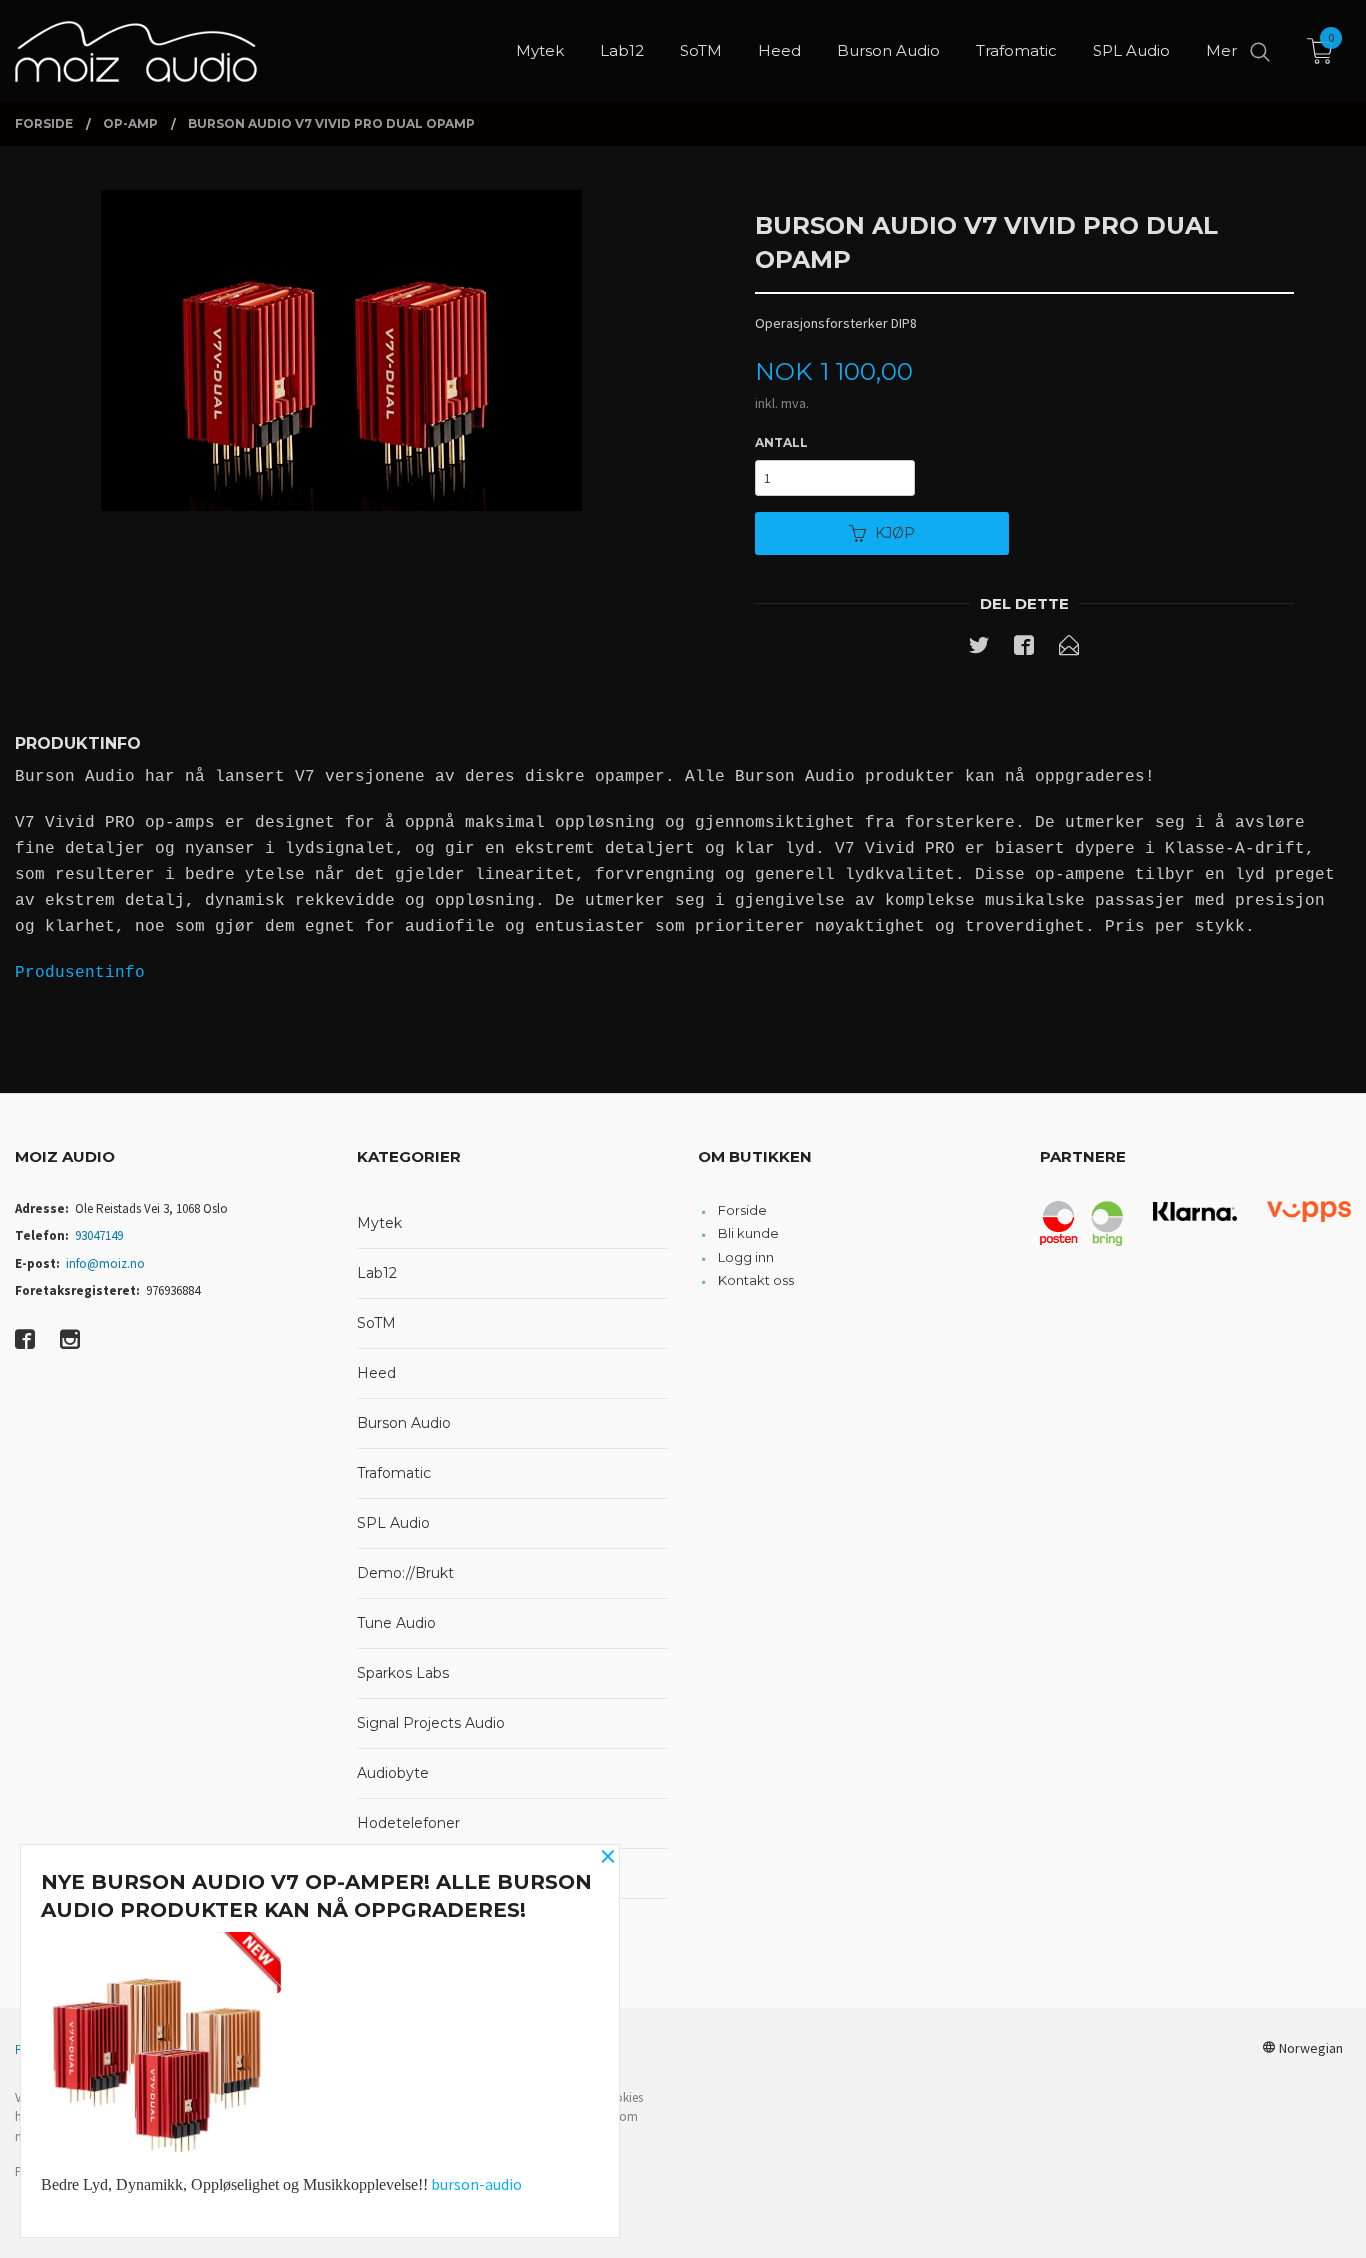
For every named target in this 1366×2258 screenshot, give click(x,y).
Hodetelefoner (408, 1823)
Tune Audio (396, 1623)
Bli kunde (748, 1233)
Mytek (379, 1223)
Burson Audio (404, 1423)
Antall (781, 442)
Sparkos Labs (403, 1673)
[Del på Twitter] (979, 649)
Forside (742, 1210)
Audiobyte (393, 1773)
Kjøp (895, 533)
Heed (376, 1373)
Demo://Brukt (405, 1573)
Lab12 (377, 1273)
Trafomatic (394, 1473)
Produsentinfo (80, 973)
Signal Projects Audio (431, 1723)
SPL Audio (393, 1523)
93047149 (99, 1235)
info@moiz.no (105, 1263)
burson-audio (476, 2184)
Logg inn (746, 1257)
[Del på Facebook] (1024, 649)
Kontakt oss (756, 1280)
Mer (1221, 50)
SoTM (376, 1323)
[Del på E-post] (1069, 649)
